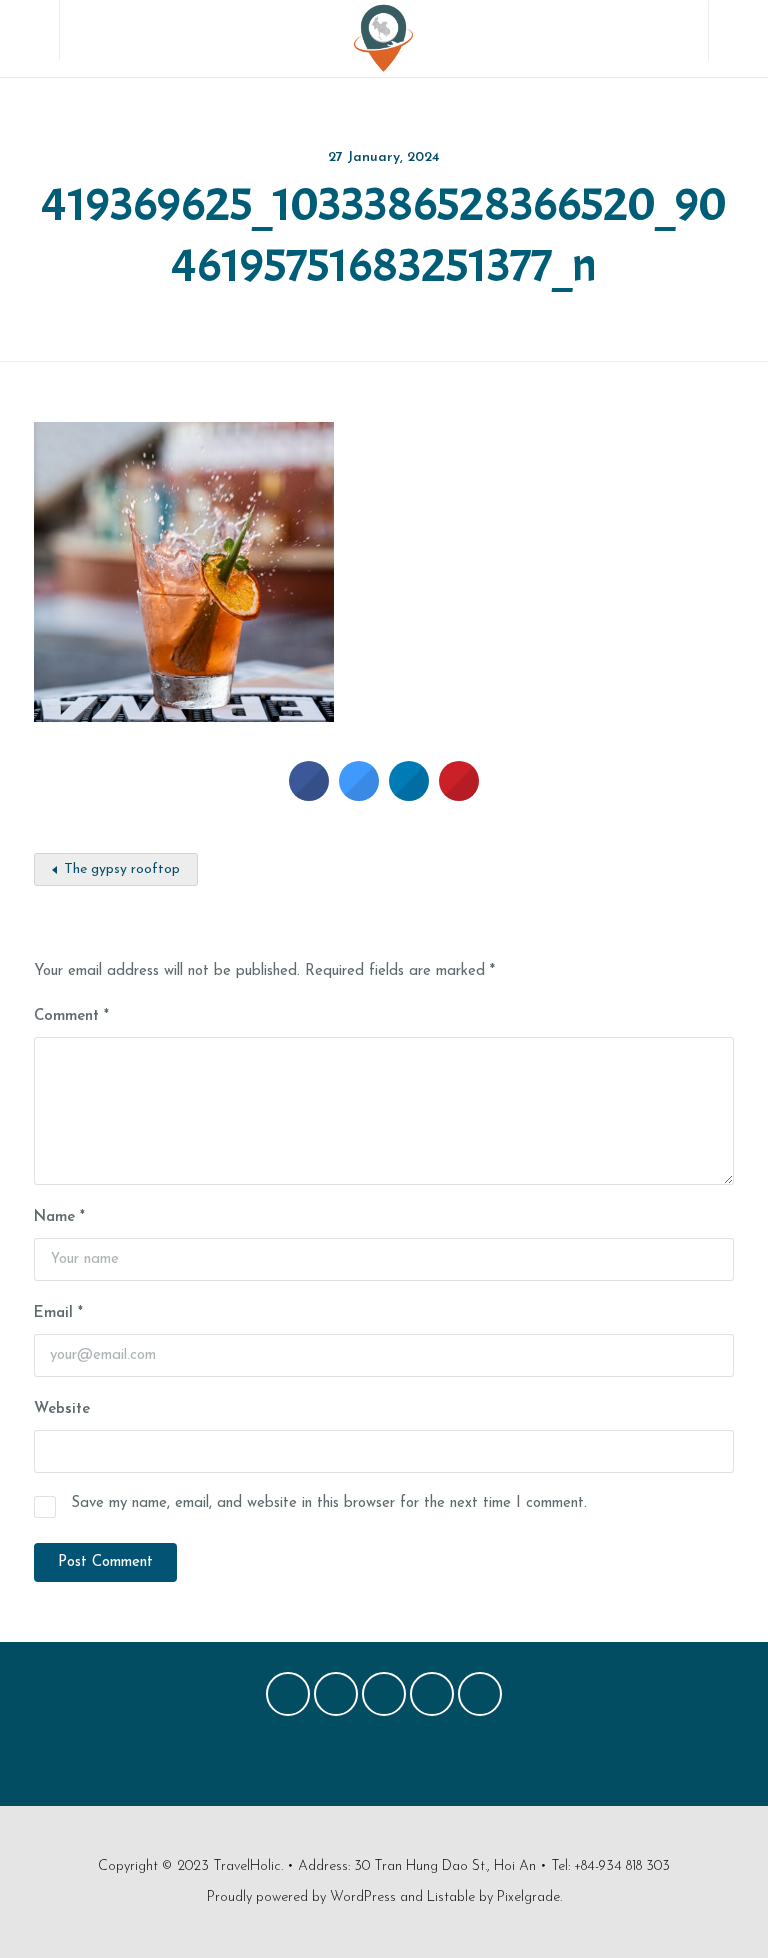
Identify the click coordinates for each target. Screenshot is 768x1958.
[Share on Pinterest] (459, 795)
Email (58, 1313)
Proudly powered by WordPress (301, 1897)
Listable (451, 1897)
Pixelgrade (528, 1897)
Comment (71, 1016)
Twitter (336, 1699)
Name (59, 1217)
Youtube (480, 1699)
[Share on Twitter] (359, 795)
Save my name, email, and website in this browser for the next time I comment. (329, 1503)
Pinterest (384, 1699)
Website (62, 1409)
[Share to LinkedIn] (409, 795)
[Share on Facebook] (309, 795)
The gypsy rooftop (122, 869)
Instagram (432, 1699)
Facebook (288, 1699)
